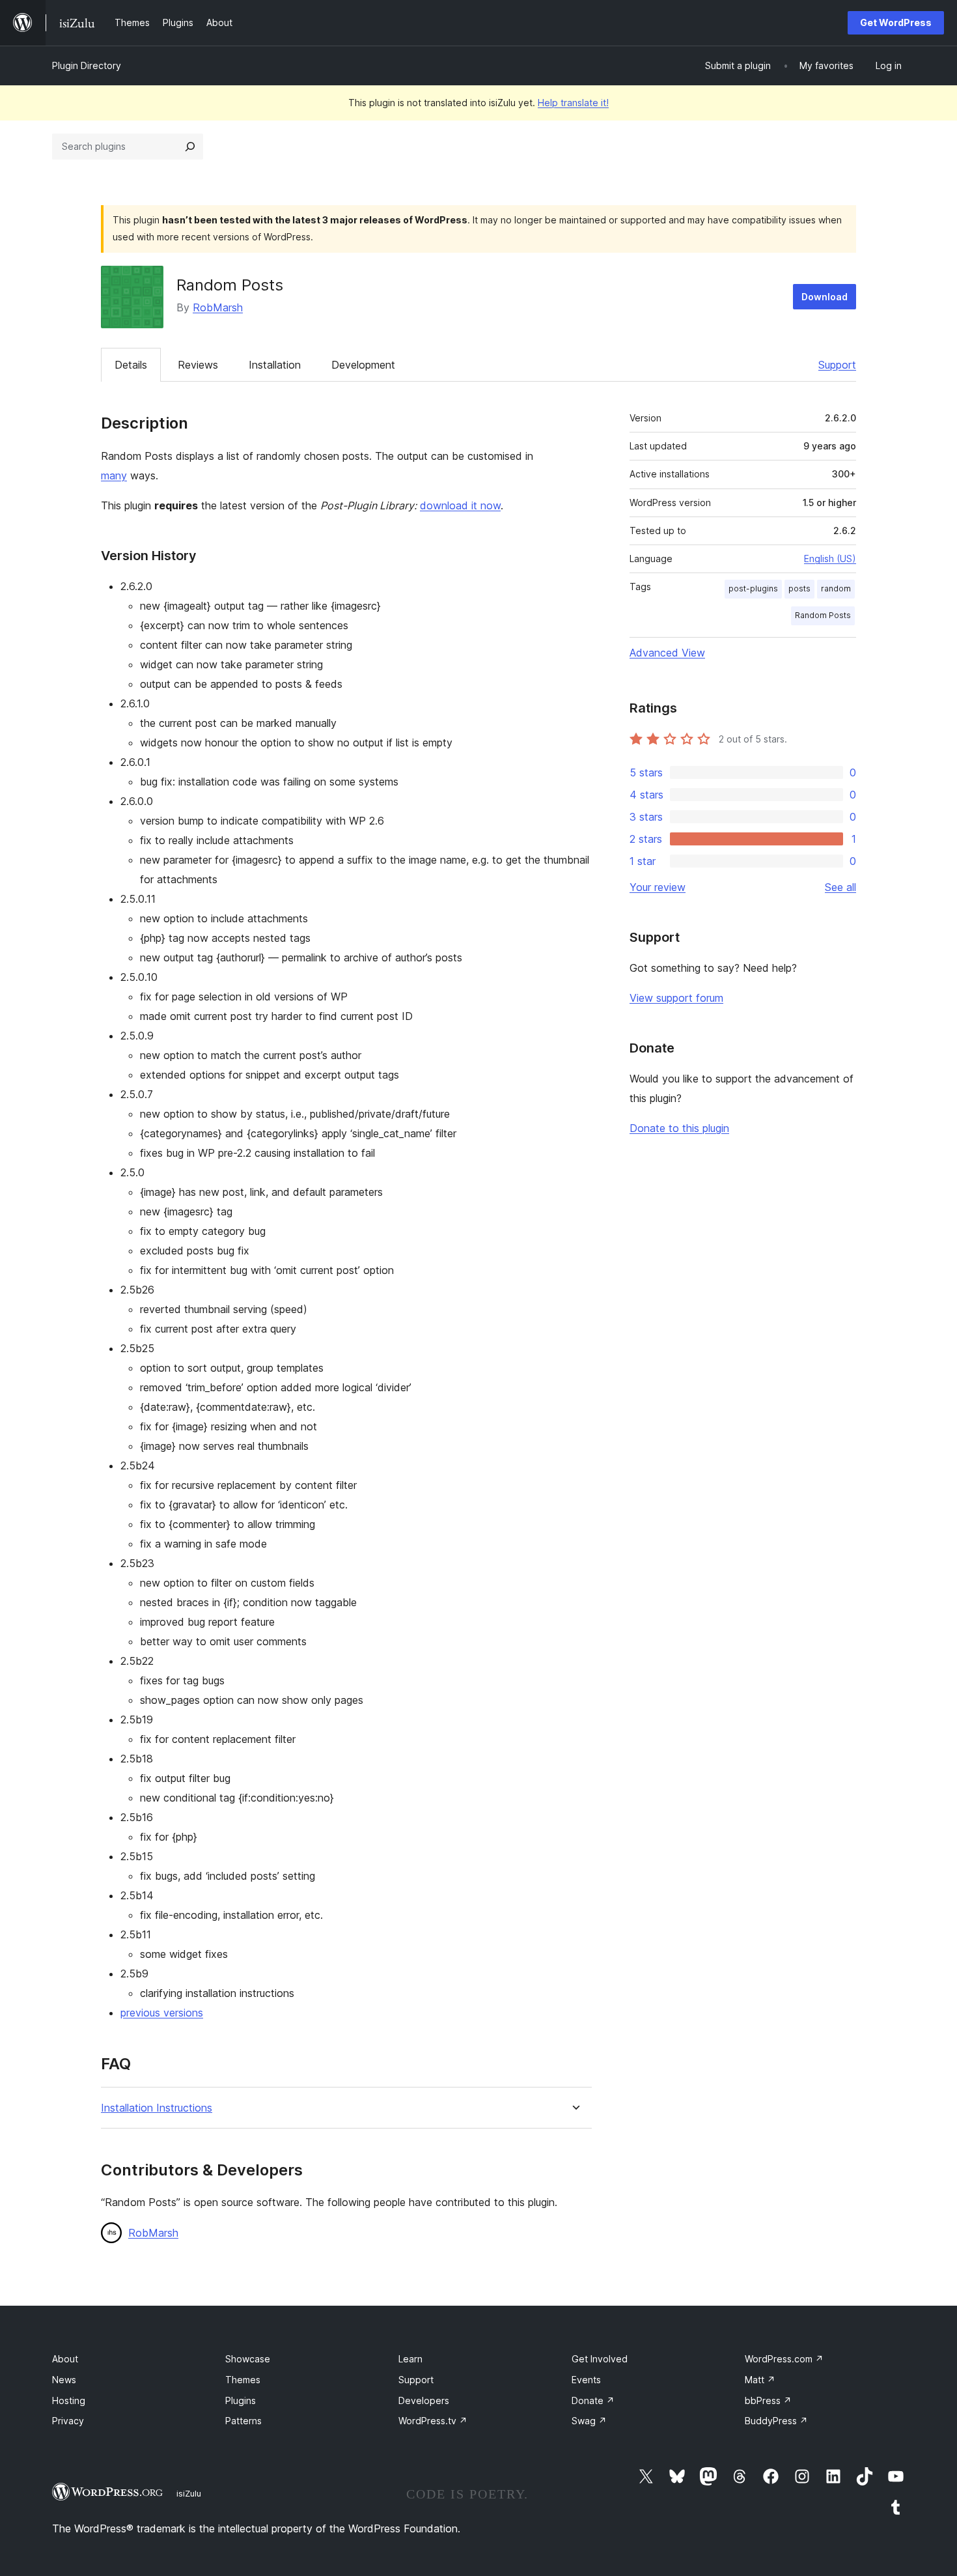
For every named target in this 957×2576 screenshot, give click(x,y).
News (64, 2380)
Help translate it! (573, 103)
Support (837, 365)
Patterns (243, 2421)
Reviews (198, 365)
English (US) (830, 559)
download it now (460, 505)
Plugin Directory (87, 65)
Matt (760, 2380)
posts (799, 588)
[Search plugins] (190, 147)
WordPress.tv (433, 2421)
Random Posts (823, 615)
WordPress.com (784, 2359)
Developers (424, 2400)
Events (586, 2380)
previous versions (162, 2013)
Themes (243, 2380)
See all (840, 887)
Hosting (69, 2400)
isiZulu (189, 2493)
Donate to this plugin (679, 1128)
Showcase (248, 2359)
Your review (658, 887)
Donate (593, 2400)
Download (825, 297)
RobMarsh (218, 307)
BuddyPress (776, 2421)
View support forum (676, 998)
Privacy (68, 2421)
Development (363, 365)
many (114, 475)
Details (131, 365)
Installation (275, 365)
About (65, 2359)
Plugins (241, 2400)
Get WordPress (896, 22)
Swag (589, 2421)
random (836, 588)
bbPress (768, 2400)
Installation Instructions (157, 2108)
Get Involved (600, 2359)
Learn (410, 2359)
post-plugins (753, 588)
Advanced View (667, 653)
